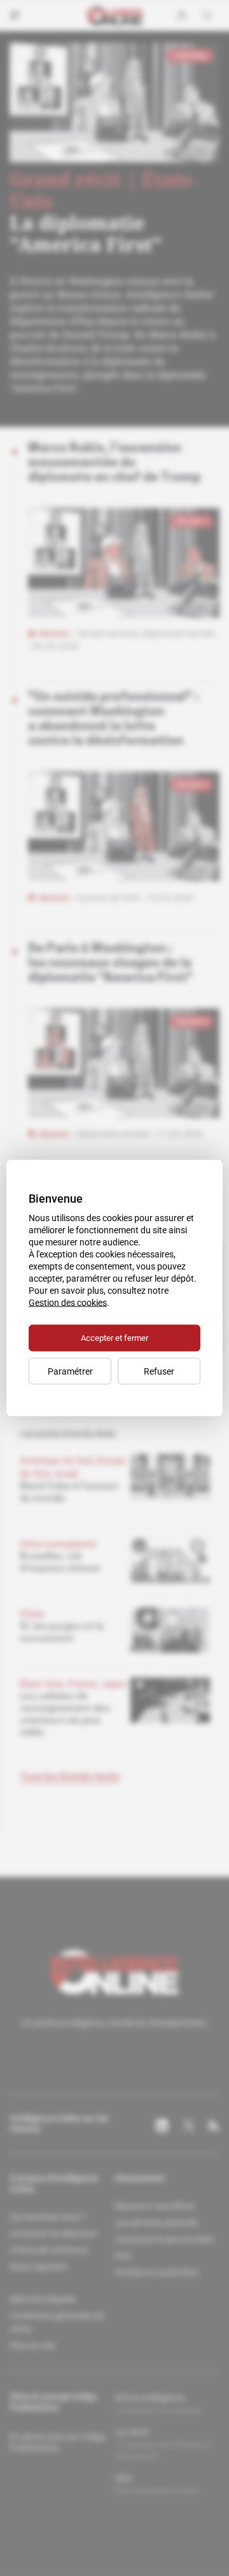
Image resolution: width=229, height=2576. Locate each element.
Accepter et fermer (114, 1338)
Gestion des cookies (68, 1303)
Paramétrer (70, 1371)
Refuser (159, 1371)
